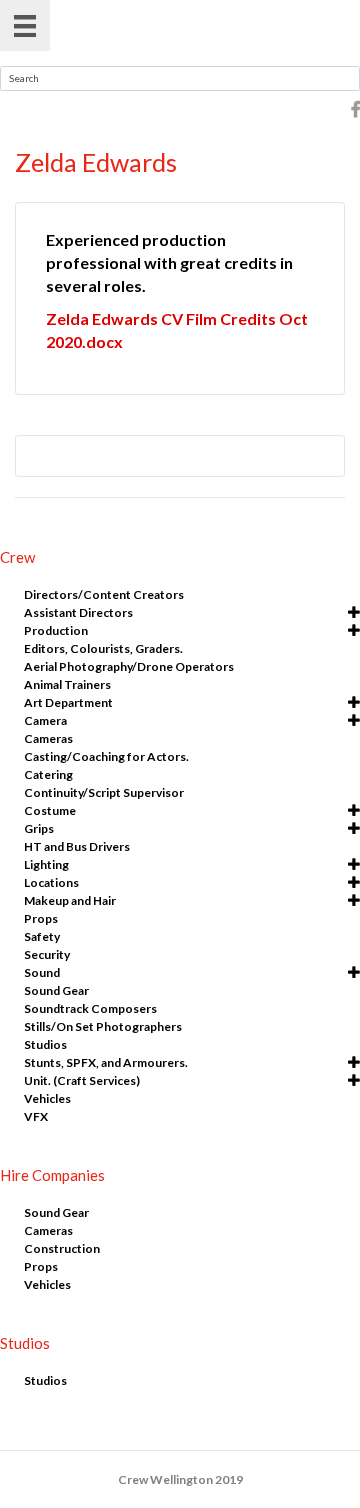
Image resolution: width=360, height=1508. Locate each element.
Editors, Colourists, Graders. (103, 648)
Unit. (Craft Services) (82, 1080)
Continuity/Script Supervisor (104, 792)
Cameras (48, 738)
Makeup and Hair (70, 900)
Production (56, 630)
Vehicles (47, 1098)
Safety (42, 936)
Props (41, 918)
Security (47, 954)
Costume (50, 810)
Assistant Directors (78, 612)
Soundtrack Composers (90, 1008)
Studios (45, 1044)
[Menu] (25, 25)
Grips (39, 828)
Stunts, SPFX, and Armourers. (106, 1062)
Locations (51, 882)
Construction (62, 1248)
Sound (42, 972)
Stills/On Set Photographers (103, 1026)
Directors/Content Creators (104, 594)
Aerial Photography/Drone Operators (129, 666)
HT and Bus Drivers (77, 846)
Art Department (68, 702)
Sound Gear (56, 990)
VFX (36, 1116)
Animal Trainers (67, 684)
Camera (45, 720)
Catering (48, 774)
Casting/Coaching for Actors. (106, 756)
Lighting (46, 864)
